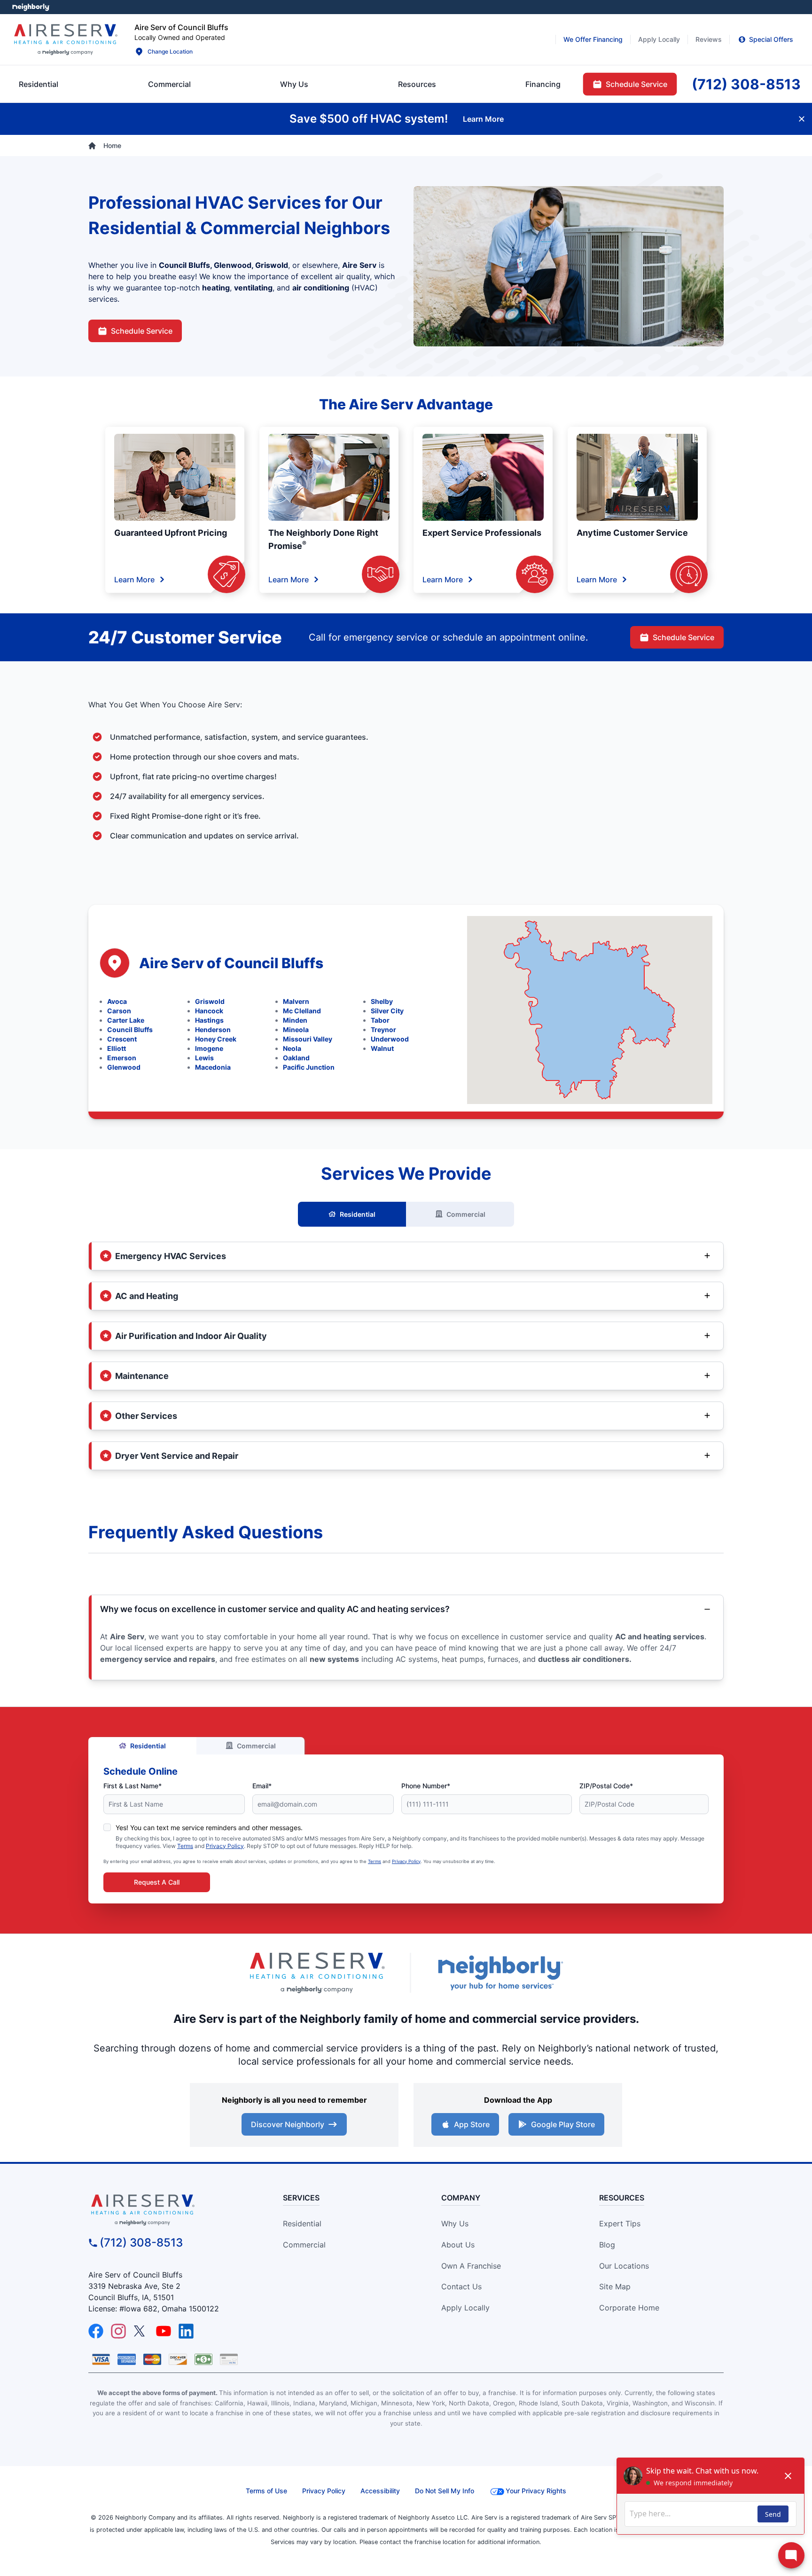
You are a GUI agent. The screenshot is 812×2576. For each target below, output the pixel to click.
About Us (458, 2245)
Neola (292, 1048)
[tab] (294, 84)
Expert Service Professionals (482, 533)
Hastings (209, 1020)
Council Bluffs (130, 1030)
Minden (295, 1020)
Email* (262, 1786)
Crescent (122, 1039)
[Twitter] (141, 2331)
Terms (185, 1846)
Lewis (204, 1058)
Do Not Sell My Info (445, 2491)
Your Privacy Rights (536, 2491)
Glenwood (124, 1067)
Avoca (117, 1001)
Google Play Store (563, 2124)
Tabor (380, 1020)
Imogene (209, 1048)
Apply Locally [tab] (659, 39)
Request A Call (157, 1882)
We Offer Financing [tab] (593, 39)
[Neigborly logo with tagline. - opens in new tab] (500, 1973)
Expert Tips (620, 2224)
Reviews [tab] (709, 39)
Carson (119, 1011)
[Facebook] (96, 2331)
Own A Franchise (471, 2266)
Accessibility (380, 2491)
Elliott (117, 1048)
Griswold (210, 1001)
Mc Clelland (302, 1011)
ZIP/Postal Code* (606, 1786)
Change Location (170, 51)
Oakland (296, 1058)
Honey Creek (216, 1039)
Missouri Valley (308, 1039)
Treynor (383, 1030)
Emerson (122, 1058)
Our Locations (624, 2266)
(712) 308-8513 (141, 2243)
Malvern (296, 1001)
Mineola (296, 1030)
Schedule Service (142, 331)
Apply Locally (465, 2308)
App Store (472, 2124)
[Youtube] (164, 2331)
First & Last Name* (133, 1786)
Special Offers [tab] (771, 39)
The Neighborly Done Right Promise (323, 539)
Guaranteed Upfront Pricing (171, 533)
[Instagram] (118, 2331)
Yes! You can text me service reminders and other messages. (209, 1828)
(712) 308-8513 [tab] (746, 84)
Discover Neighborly (288, 2124)
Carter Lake (126, 1020)
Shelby (382, 1001)
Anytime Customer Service (632, 533)
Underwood (390, 1039)
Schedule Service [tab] (636, 84)
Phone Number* (426, 1786)
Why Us (455, 2224)
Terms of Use (266, 2491)
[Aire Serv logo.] (65, 39)
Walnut (382, 1048)
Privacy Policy (225, 1846)
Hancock (209, 1011)
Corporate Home (629, 2308)
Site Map (615, 2286)
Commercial (466, 1214)
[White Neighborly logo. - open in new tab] (31, 7)
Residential (358, 1214)
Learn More (134, 579)
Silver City (387, 1011)
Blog (607, 2245)
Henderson (213, 1030)
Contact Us (461, 2286)
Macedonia (213, 1067)
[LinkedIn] (186, 2331)
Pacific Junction (309, 1067)
